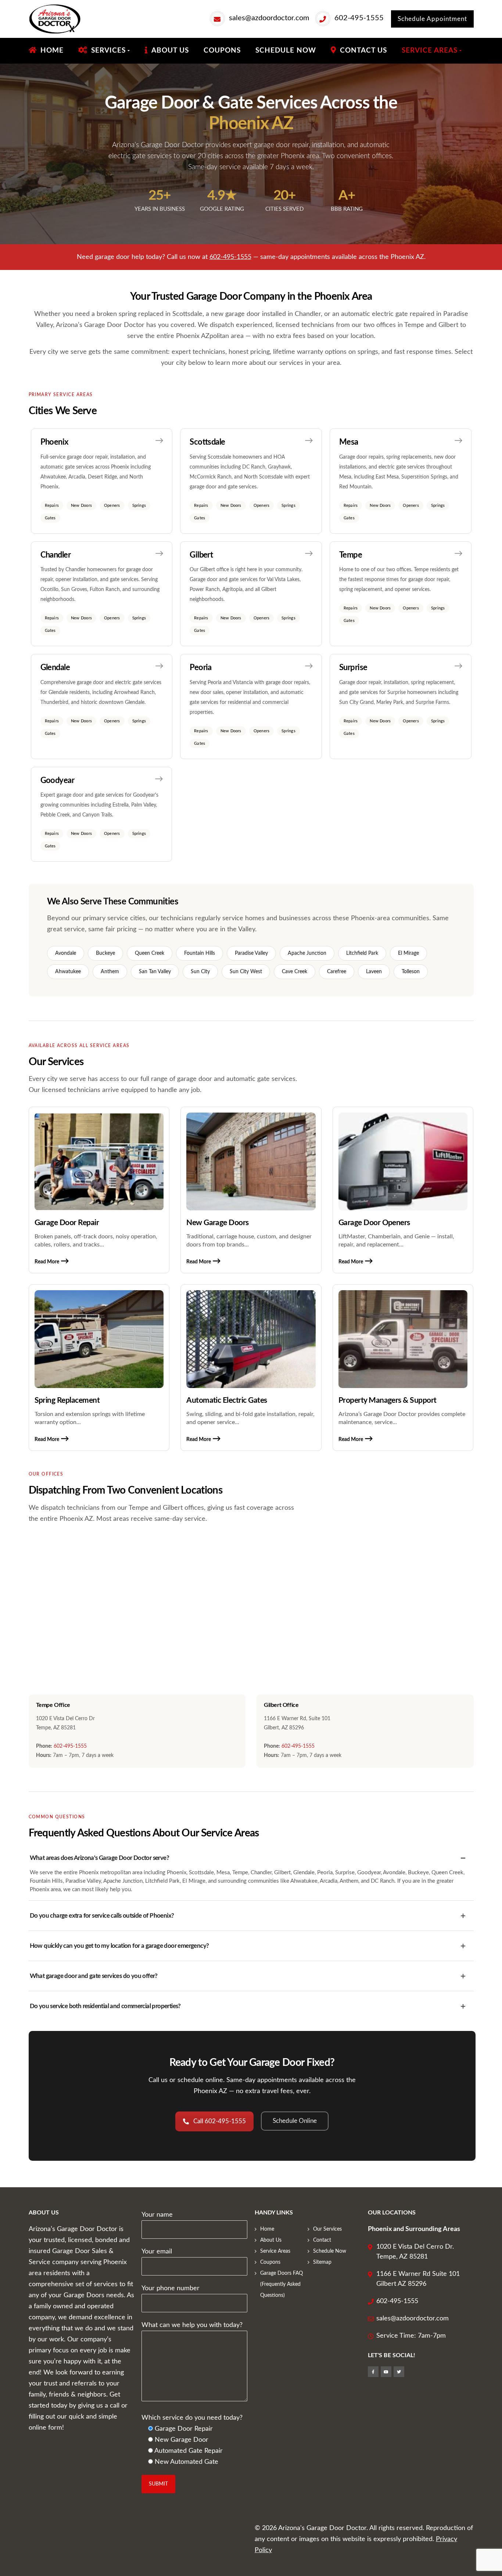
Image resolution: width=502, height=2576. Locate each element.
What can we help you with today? (192, 2325)
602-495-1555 (359, 18)
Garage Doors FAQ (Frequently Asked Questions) (282, 2284)
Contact (322, 2240)
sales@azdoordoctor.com (269, 18)
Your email (157, 2252)
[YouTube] (386, 2372)
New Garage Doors (218, 1223)
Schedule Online (295, 2121)
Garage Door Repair (67, 1223)
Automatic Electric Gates (227, 1400)
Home (267, 2229)
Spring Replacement (67, 1400)
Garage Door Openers (374, 1223)
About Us (271, 2240)
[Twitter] (399, 2372)
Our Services (327, 2229)
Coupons (270, 2262)
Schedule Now (330, 2251)
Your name (157, 2215)
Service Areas (275, 2251)
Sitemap (322, 2262)
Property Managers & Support (388, 1400)
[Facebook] (373, 2372)
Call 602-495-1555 (220, 2121)
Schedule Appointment (432, 19)
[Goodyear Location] (101, 814)
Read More (47, 1262)
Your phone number (171, 2288)
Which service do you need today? (192, 2418)
